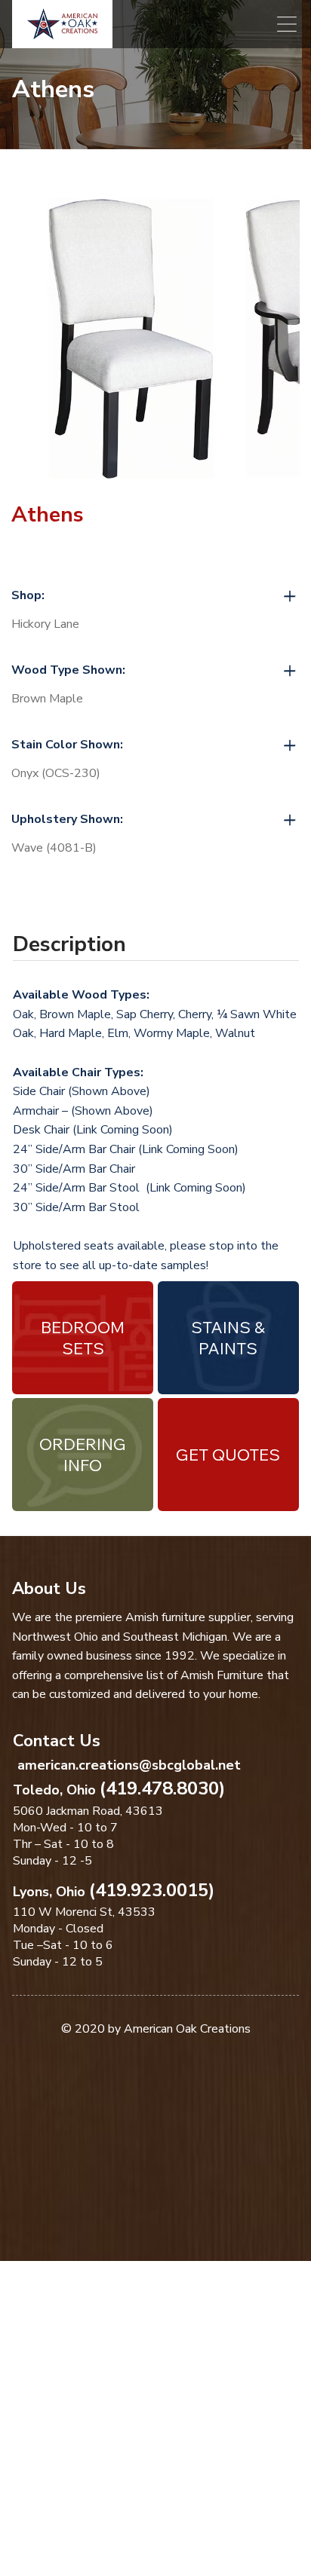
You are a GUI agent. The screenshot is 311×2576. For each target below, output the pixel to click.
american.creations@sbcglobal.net (129, 1765)
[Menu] (287, 24)
